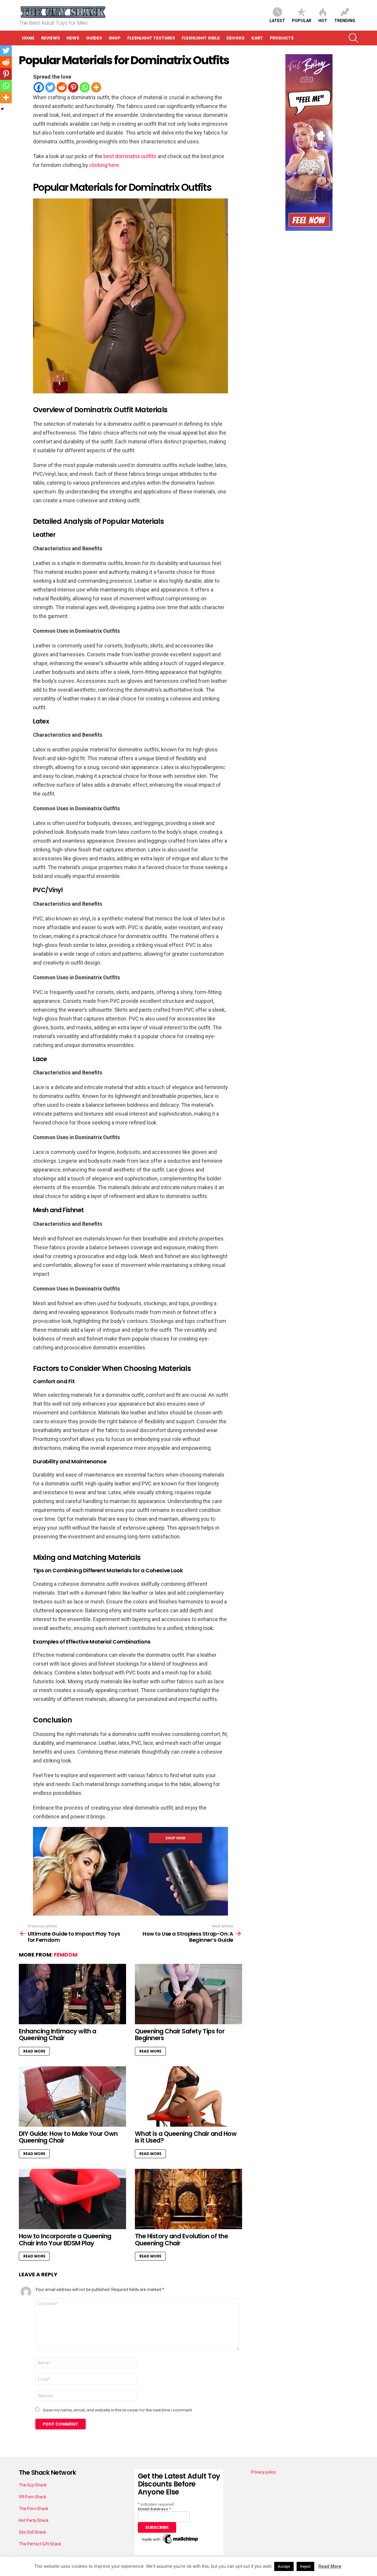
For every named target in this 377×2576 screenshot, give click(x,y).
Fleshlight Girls (201, 38)
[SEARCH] (353, 38)
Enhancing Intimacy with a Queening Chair (58, 2035)
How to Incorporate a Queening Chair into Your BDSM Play (65, 2240)
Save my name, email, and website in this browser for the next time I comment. (118, 2410)
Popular (302, 21)
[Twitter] (50, 87)
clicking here (104, 165)
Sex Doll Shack (32, 2532)
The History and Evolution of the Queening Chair (181, 2240)
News (73, 38)
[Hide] (2, 109)
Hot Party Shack (34, 2520)
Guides (94, 38)
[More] (96, 87)
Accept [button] (284, 2566)
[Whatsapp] (85, 87)
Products (282, 38)
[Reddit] (62, 87)
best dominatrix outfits (130, 156)
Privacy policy (263, 2472)
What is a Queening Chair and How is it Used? (186, 2137)
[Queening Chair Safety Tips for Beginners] (188, 1994)
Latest (277, 21)
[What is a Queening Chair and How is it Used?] (188, 2097)
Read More (34, 2051)
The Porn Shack (34, 2509)
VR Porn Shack (33, 2497)
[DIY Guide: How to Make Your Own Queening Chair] (72, 2097)
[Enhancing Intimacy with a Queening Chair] (72, 1994)
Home (28, 38)
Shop (115, 38)
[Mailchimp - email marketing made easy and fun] (170, 2544)
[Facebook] (39, 87)
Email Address (154, 2509)
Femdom (66, 1955)
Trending (345, 21)
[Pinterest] (73, 87)
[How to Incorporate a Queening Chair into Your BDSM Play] (72, 2199)
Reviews (51, 38)
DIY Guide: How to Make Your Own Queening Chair (68, 2137)
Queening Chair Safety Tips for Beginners (180, 2035)
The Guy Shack (33, 2485)
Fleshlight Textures (151, 38)
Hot (323, 21)
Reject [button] (305, 2566)
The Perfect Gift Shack (40, 2544)
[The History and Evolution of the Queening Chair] (188, 2199)
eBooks (235, 38)
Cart (257, 38)
